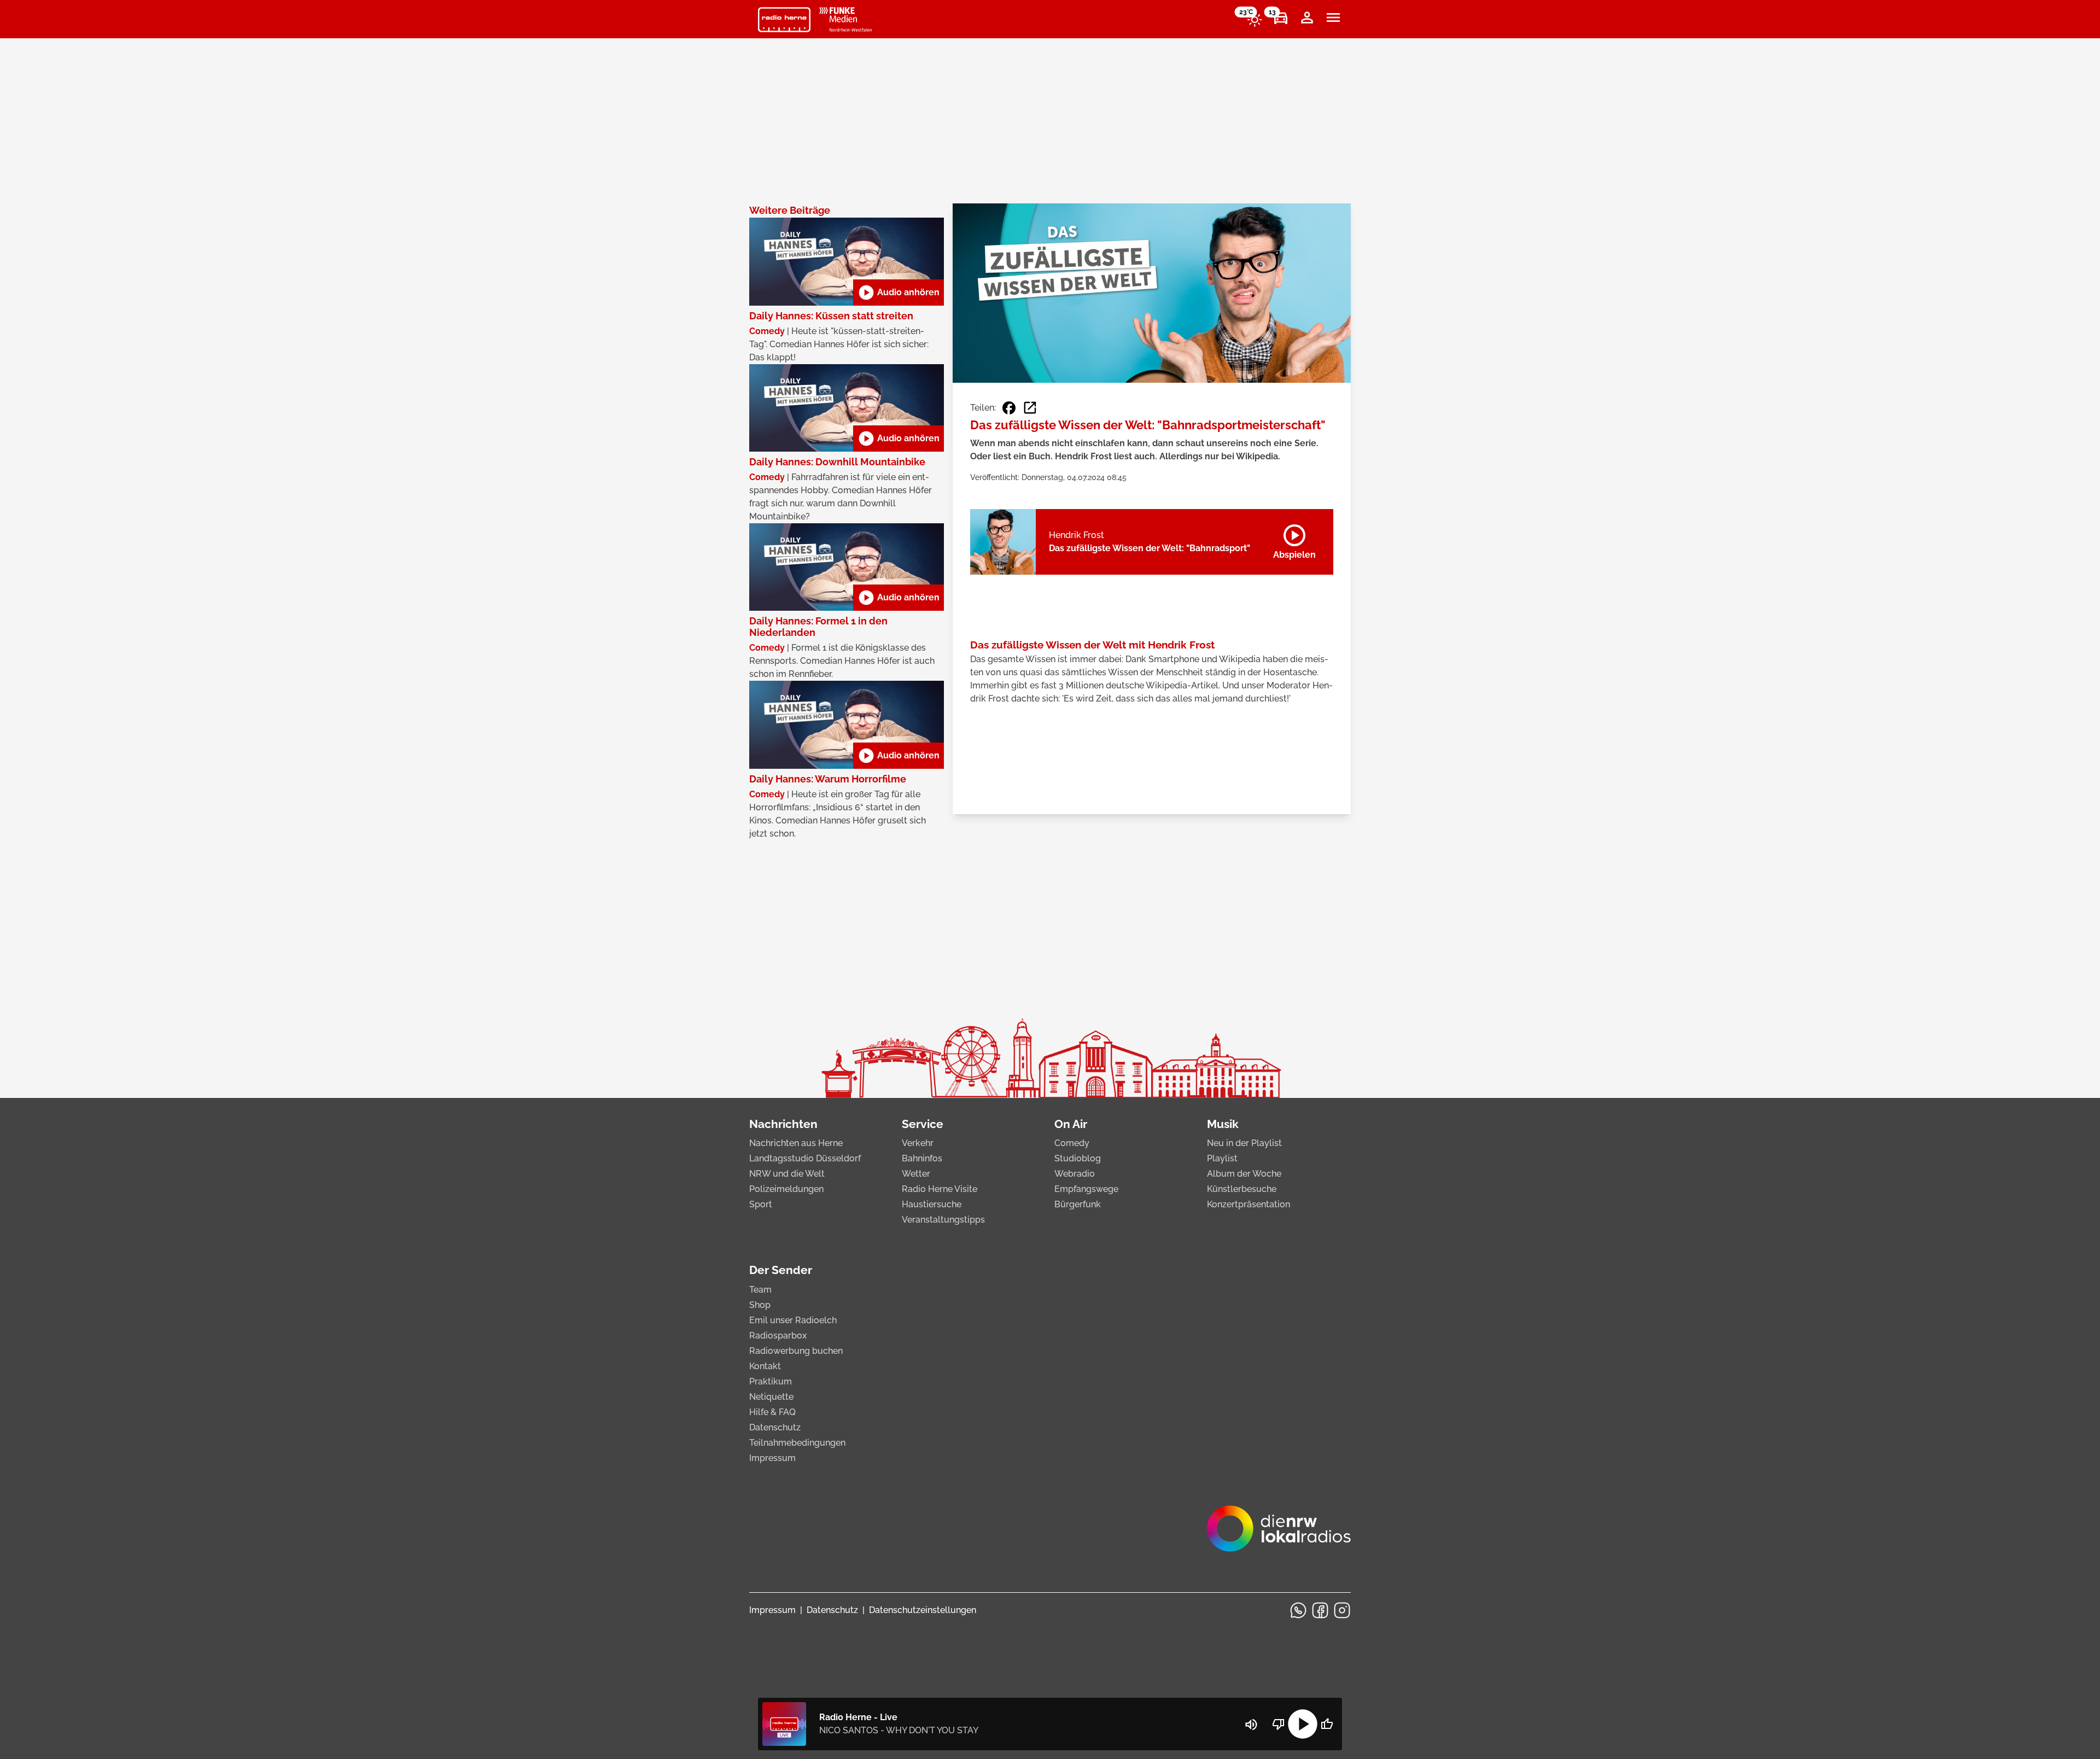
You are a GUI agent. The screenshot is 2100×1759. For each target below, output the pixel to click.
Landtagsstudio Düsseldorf (805, 1158)
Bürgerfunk (1078, 1204)
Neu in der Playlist (1244, 1143)
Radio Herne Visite (940, 1189)
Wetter (916, 1174)
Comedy (1072, 1143)
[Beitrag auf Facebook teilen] (1009, 408)
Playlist (1222, 1158)
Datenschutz (775, 1427)
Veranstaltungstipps (943, 1220)
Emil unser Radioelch (793, 1320)
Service (923, 1124)
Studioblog (1078, 1158)
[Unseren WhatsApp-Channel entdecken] (1298, 1610)
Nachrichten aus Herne (796, 1143)
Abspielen (1294, 540)
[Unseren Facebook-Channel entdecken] (1320, 1610)
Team (760, 1290)
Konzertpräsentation (1249, 1204)
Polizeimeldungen (786, 1189)
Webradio (1075, 1174)
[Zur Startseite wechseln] (784, 20)
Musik (1223, 1124)
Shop (760, 1305)
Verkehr (918, 1143)
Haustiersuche (932, 1204)
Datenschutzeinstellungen (923, 1610)
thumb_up (1327, 1724)
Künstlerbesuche (1242, 1189)
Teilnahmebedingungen (797, 1443)
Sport (761, 1204)
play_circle (1303, 1724)
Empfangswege (1086, 1189)
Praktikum (771, 1381)
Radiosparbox (778, 1336)
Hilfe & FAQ (772, 1412)
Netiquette (771, 1397)
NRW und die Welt (787, 1174)
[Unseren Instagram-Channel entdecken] (1342, 1610)
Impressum (772, 1458)
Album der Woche (1244, 1174)
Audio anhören (899, 293)
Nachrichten (783, 1124)
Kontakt (765, 1366)
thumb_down (1279, 1724)
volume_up (1251, 1725)
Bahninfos (922, 1158)
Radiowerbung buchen (796, 1351)
